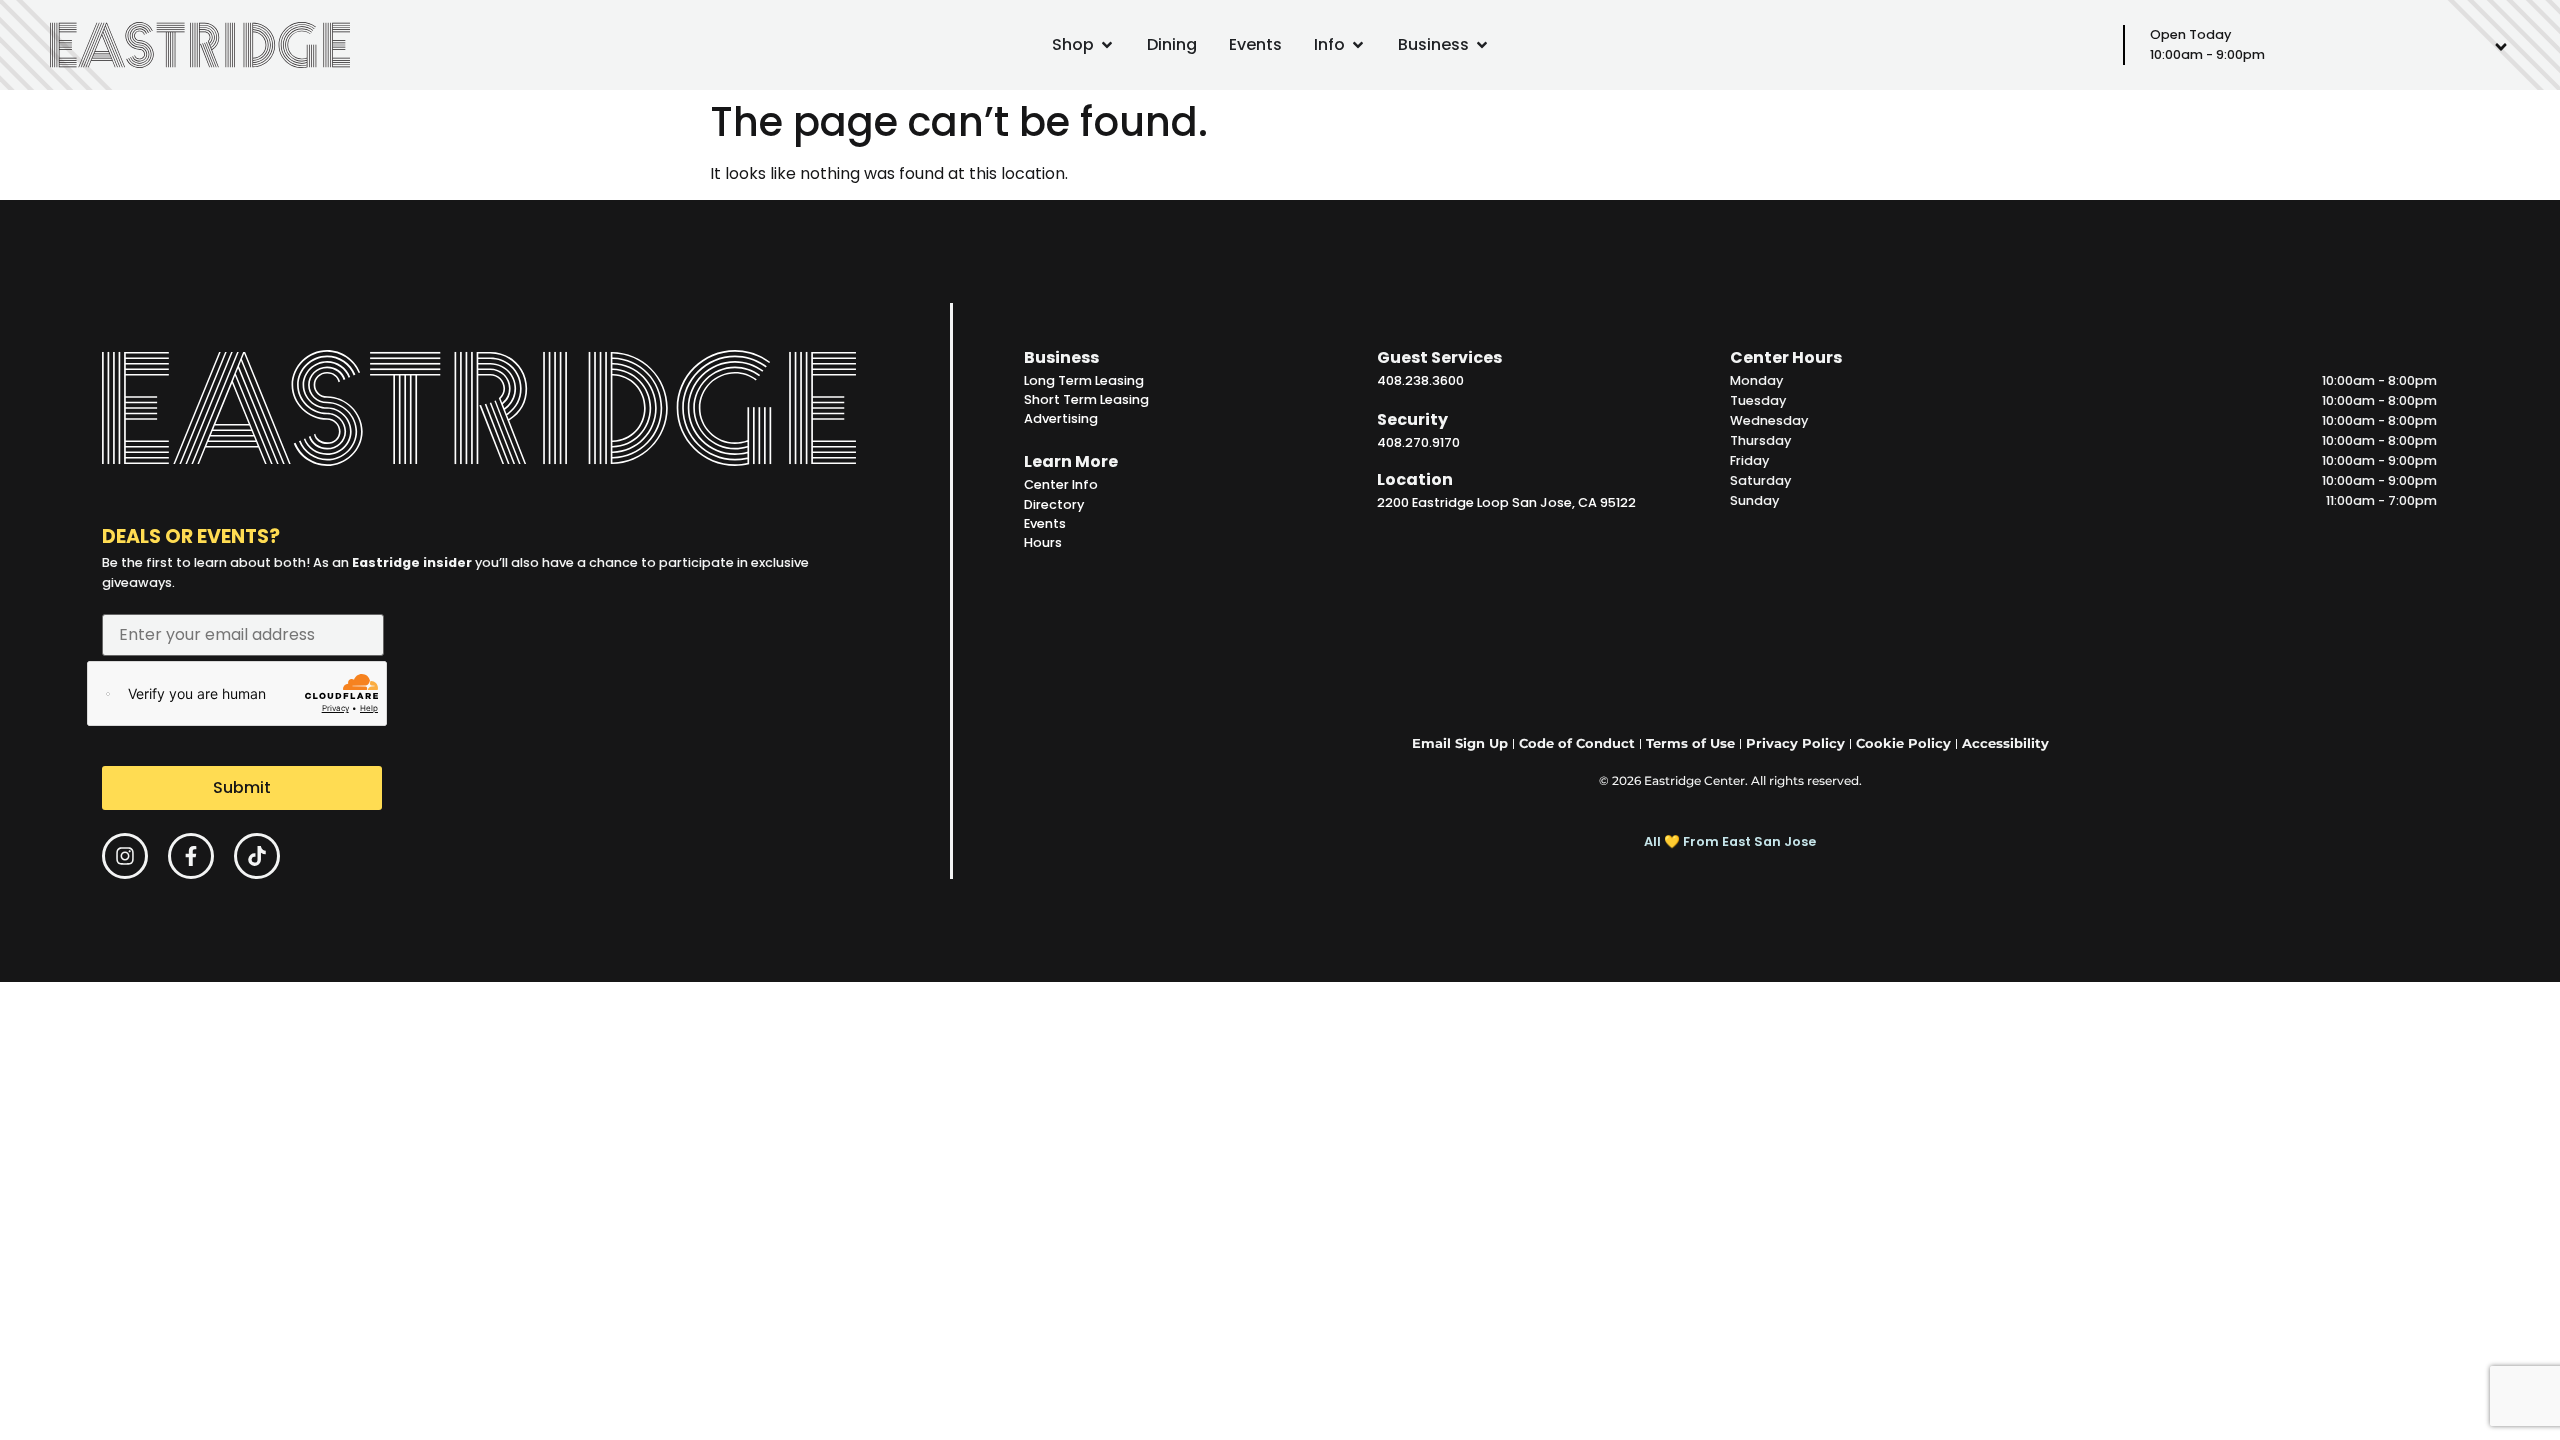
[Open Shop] (1107, 45)
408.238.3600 (1420, 380)
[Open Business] (1482, 45)
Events (1045, 523)
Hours (1043, 542)
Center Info (1061, 484)
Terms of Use (1690, 743)
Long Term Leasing (1084, 380)
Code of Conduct (1577, 743)
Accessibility (2005, 743)
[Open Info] (1358, 45)
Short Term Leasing (1086, 399)
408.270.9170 (1418, 442)
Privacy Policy (1795, 743)
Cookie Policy (1903, 743)
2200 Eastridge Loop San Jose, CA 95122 (1506, 502)
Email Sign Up (1460, 743)
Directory (1054, 504)
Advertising (1061, 418)
